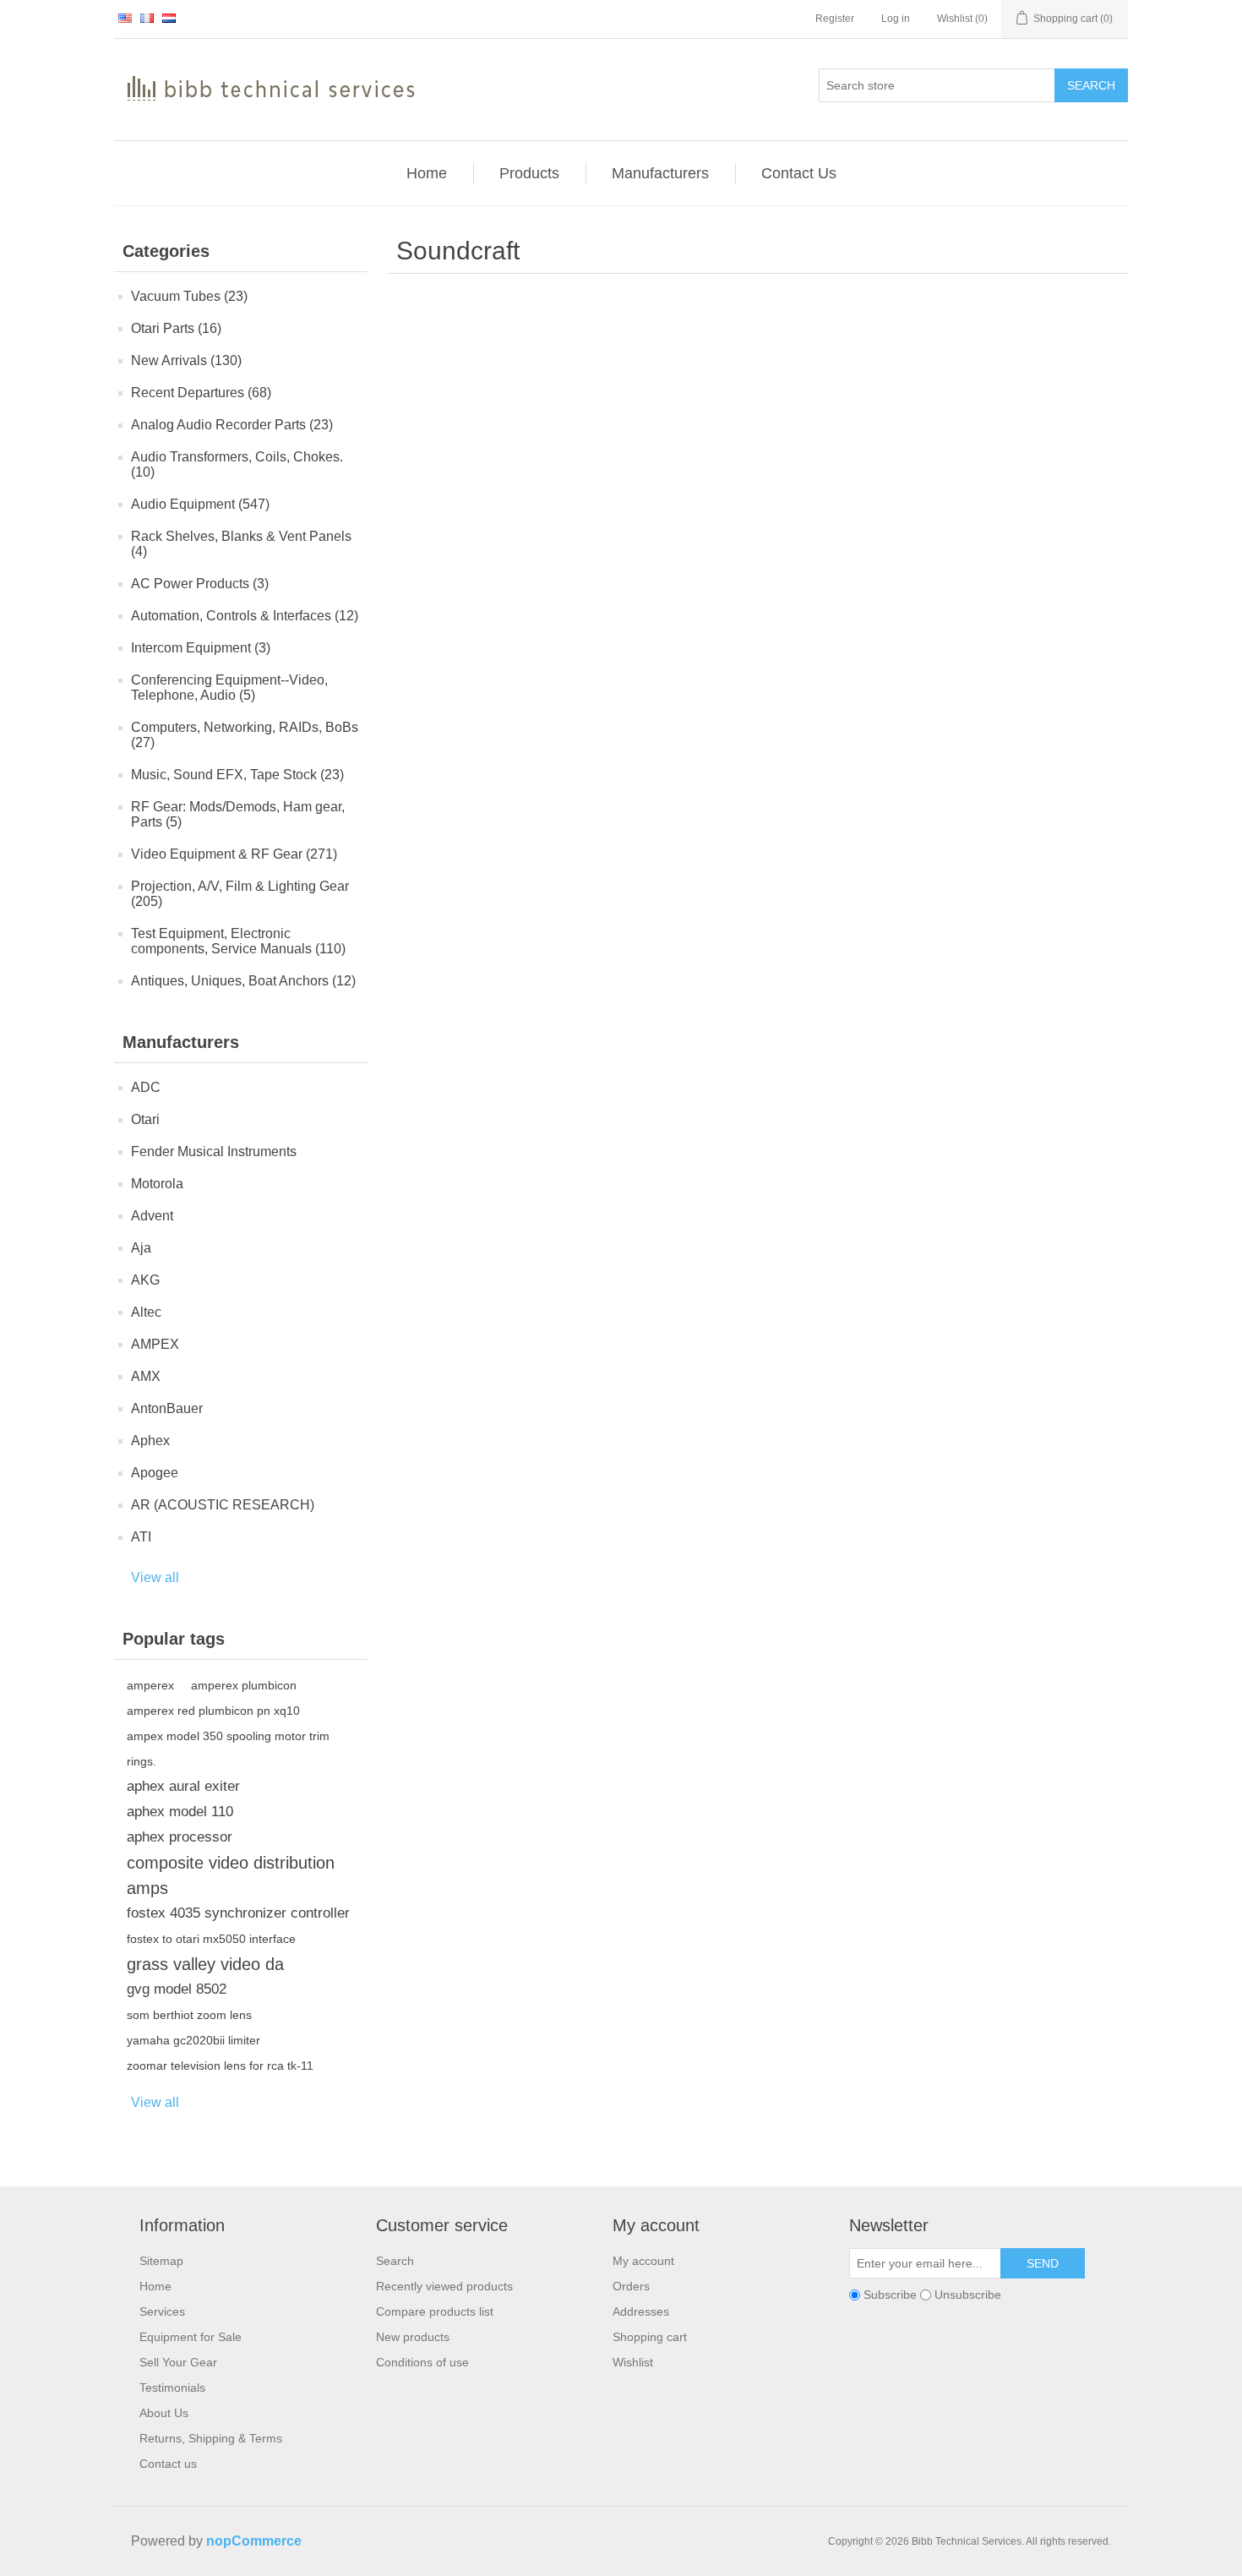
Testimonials (172, 2388)
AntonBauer (167, 1408)
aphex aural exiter (183, 1786)
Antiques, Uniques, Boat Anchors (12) (243, 981)
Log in (896, 19)
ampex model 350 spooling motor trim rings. (228, 1749)
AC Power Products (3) (200, 584)
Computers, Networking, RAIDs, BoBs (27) (245, 735)
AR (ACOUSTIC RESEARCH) (223, 1505)
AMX (146, 1376)
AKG (145, 1280)
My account (643, 2261)
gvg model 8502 (177, 1989)
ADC (146, 1087)
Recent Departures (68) (201, 393)
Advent (152, 1216)
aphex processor (180, 1837)
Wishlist (633, 2362)
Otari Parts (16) (176, 328)
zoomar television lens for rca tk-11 (220, 2066)
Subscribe (890, 2295)
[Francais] (147, 18)
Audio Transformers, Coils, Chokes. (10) (237, 464)
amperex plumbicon (244, 1685)
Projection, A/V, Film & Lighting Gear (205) (240, 894)
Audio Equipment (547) (200, 504)
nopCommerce (254, 2541)
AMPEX (155, 1344)
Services (162, 2311)
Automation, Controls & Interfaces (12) (245, 616)
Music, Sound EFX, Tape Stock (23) (237, 775)
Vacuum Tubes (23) (189, 296)
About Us (164, 2413)
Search (1091, 85)
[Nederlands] (169, 18)
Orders (631, 2286)
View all (155, 1577)
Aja (141, 1248)
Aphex (150, 1441)
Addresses (641, 2311)
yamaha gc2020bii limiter (193, 2040)
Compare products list (435, 2311)
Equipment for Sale (191, 2337)
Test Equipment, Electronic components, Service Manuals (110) (238, 941)
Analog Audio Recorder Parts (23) (232, 425)
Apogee (155, 1473)
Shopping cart (650, 2337)
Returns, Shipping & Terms (211, 2438)
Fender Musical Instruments (214, 1152)
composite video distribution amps (231, 1875)
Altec (146, 1312)
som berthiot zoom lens (189, 2015)
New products (413, 2337)
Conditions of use (422, 2362)
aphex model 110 (180, 1812)
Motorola (157, 1184)
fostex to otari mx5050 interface (211, 1939)
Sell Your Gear (178, 2362)
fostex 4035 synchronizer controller (238, 1913)
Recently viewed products (444, 2286)
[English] (125, 18)
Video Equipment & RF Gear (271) (234, 854)
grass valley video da (205, 1964)
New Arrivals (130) (186, 360)
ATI (141, 1537)
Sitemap (161, 2261)
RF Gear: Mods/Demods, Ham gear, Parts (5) (238, 814)
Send (1043, 2263)
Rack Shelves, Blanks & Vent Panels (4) (241, 544)
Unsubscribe (968, 2295)
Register (835, 19)
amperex (150, 1685)
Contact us (168, 2464)
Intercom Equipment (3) (201, 648)
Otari (145, 1119)
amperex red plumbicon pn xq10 (213, 1711)
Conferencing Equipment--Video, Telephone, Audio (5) (229, 688)
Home (155, 2286)
